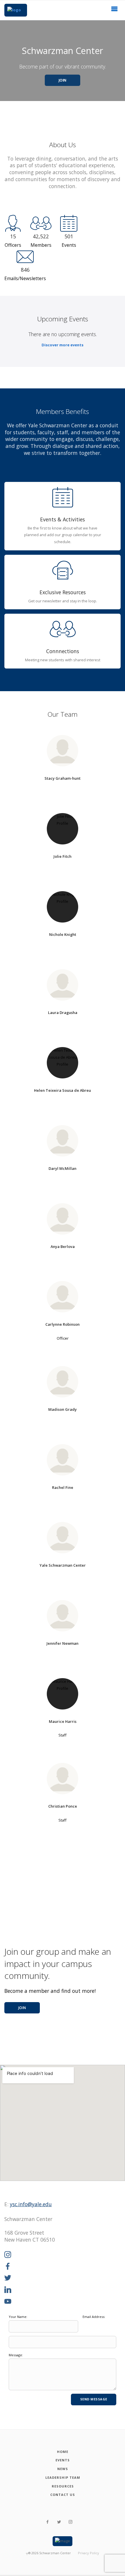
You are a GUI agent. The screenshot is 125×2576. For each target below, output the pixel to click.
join (22, 2008)
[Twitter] (8, 2278)
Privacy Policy (89, 2553)
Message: (16, 2355)
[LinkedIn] (8, 2290)
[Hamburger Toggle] (115, 10)
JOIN (63, 80)
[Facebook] (8, 2267)
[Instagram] (8, 2255)
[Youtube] (8, 2302)
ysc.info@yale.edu (31, 2204)
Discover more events (63, 345)
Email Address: (94, 2317)
